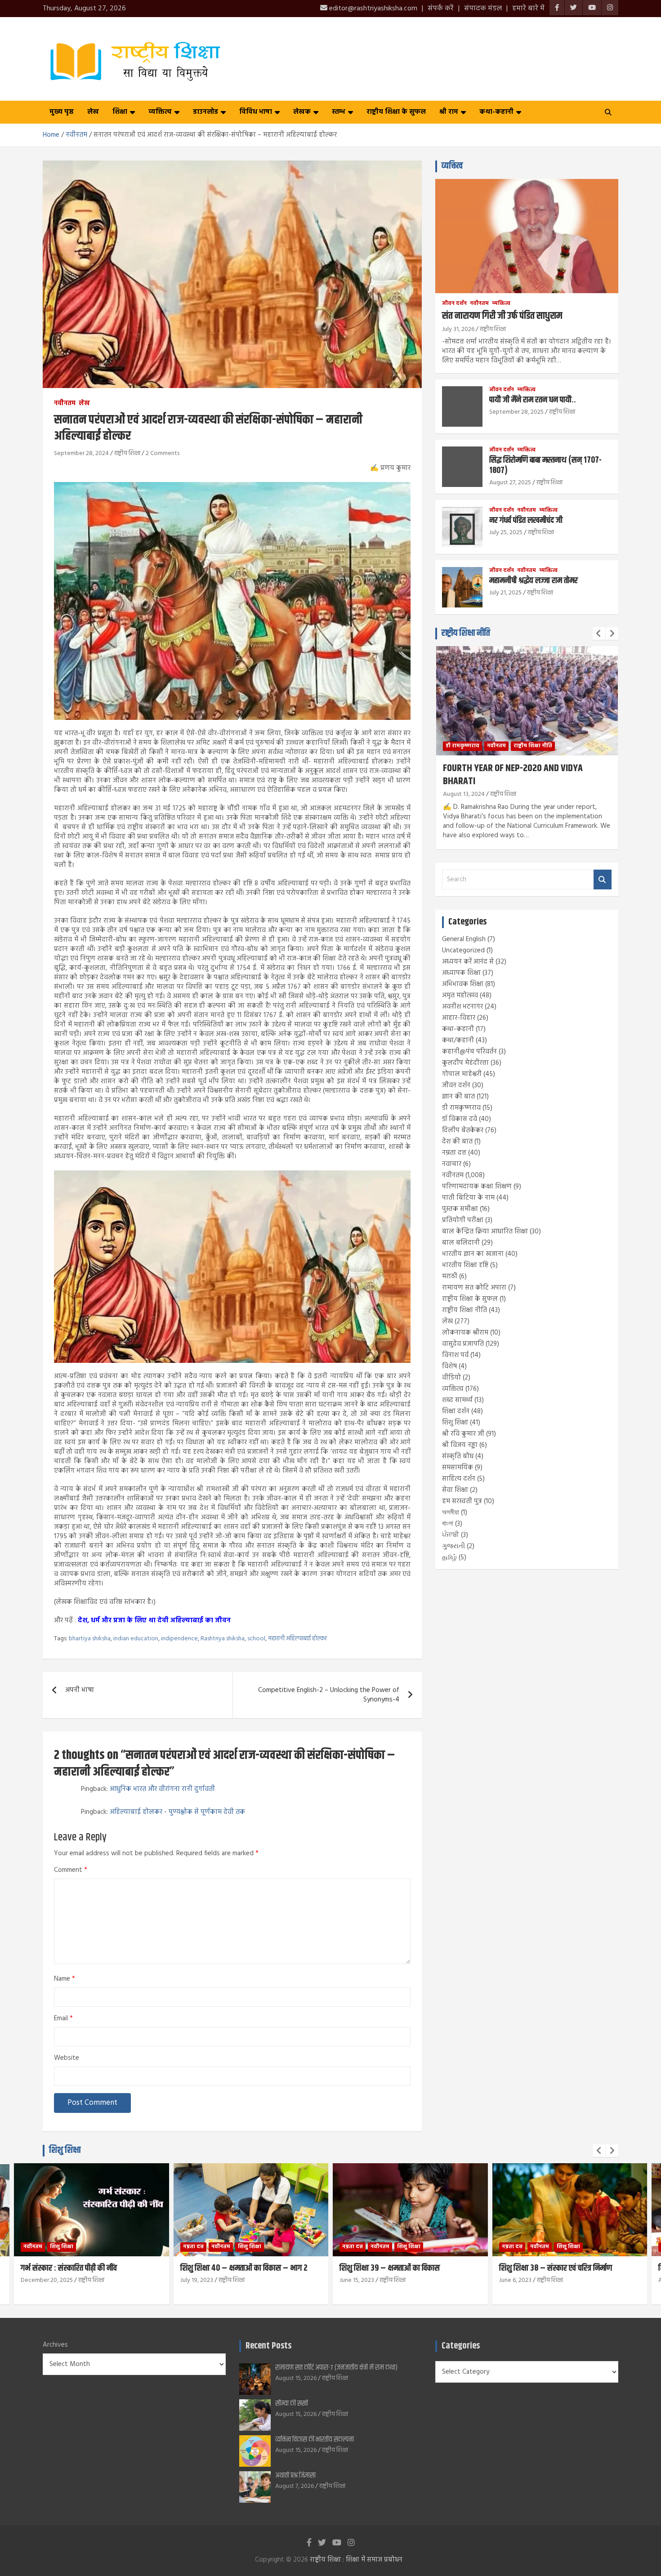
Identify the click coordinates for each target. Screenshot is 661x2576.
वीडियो (451, 1378)
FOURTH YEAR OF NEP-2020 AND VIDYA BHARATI (513, 775)
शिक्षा (120, 112)
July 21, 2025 (505, 593)
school (256, 1639)
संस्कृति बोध (458, 1456)
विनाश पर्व (455, 1355)
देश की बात (457, 1142)
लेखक (302, 112)
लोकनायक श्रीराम (465, 1333)
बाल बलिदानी (461, 1243)
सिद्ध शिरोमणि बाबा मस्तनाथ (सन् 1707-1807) (545, 465)
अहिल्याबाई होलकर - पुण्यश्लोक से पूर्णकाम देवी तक (177, 1812)
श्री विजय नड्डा (460, 1445)
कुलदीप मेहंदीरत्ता (465, 1063)
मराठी (450, 1277)
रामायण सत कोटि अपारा (474, 1288)
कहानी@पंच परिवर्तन (469, 1052)
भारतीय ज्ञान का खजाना (473, 1254)
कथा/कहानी (458, 1040)
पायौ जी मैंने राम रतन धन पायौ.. (533, 400)
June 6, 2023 (515, 2280)
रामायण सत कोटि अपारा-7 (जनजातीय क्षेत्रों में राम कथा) (336, 2368)
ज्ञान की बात (458, 1097)
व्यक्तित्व (160, 112)
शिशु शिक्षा (455, 1423)
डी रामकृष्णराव (462, 746)
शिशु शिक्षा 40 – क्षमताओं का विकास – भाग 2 (244, 2268)
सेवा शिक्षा (455, 1490)
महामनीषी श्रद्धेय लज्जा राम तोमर (534, 581)
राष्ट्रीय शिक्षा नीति (466, 633)
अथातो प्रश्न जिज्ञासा (295, 2476)
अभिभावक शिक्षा (463, 984)
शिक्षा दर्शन (456, 1411)
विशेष (449, 1366)
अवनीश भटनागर (462, 1007)
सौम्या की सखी (292, 2404)
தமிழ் (449, 1558)
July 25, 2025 (506, 533)
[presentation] (599, 634)
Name (65, 1979)
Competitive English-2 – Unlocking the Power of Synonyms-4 (329, 1695)
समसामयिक (458, 1468)
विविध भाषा (256, 112)
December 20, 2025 (47, 2280)
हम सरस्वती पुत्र (462, 1501)
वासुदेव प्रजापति (463, 1344)
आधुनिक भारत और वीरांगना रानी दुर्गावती (162, 1789)
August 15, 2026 (296, 2378)
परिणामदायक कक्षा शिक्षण (477, 1187)
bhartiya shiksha (90, 1639)
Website (67, 2058)
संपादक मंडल (483, 9)
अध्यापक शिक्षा (461, 973)
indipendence (179, 1639)
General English (464, 939)
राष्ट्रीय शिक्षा (127, 453)
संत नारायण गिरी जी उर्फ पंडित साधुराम (502, 316)
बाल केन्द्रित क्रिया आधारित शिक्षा (485, 1232)
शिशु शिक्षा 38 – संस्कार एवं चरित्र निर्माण (556, 2268)
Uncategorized (463, 951)
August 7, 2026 (295, 2486)
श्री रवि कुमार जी (463, 1434)
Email (63, 2019)
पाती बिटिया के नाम (468, 1198)
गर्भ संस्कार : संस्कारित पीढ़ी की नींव (69, 2268)
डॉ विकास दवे (460, 1119)
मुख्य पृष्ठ (62, 112)
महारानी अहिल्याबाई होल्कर (297, 1639)
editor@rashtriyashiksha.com (372, 9)
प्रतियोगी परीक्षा (463, 1220)
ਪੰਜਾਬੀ (451, 1535)
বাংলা (448, 1524)
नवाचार (452, 1164)
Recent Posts (268, 2346)
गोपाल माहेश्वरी (462, 1074)
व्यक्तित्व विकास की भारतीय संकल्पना (315, 2440)
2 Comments (163, 453)
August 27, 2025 (510, 483)
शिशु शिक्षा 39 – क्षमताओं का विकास (390, 2268)
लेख (93, 112)
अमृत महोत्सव (460, 996)
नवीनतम (65, 404)
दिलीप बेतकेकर (463, 1130)
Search (603, 880)
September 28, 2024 (81, 453)
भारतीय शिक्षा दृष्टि (465, 1265)
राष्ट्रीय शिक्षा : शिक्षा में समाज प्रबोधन (356, 2560)
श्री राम (449, 112)
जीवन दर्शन (454, 304)
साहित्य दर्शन (459, 1479)
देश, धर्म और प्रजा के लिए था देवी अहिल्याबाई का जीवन (154, 1621)
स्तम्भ (339, 112)
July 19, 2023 (197, 2280)
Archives (55, 2345)
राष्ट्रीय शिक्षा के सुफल (396, 112)
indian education (136, 1639)
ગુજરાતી (453, 1546)
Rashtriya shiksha (223, 1639)
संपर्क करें (441, 9)
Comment (71, 1870)
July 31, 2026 (458, 329)
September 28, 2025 (516, 412)
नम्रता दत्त (454, 1153)
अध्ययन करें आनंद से (468, 962)
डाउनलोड (205, 112)
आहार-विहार (459, 1018)
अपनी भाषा (80, 1690)
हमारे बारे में (528, 9)
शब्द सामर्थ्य (457, 1400)
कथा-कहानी (496, 112)
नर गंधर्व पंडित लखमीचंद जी (526, 520)
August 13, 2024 (464, 794)
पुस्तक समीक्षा (460, 1209)
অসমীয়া (451, 1513)
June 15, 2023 (357, 2280)
